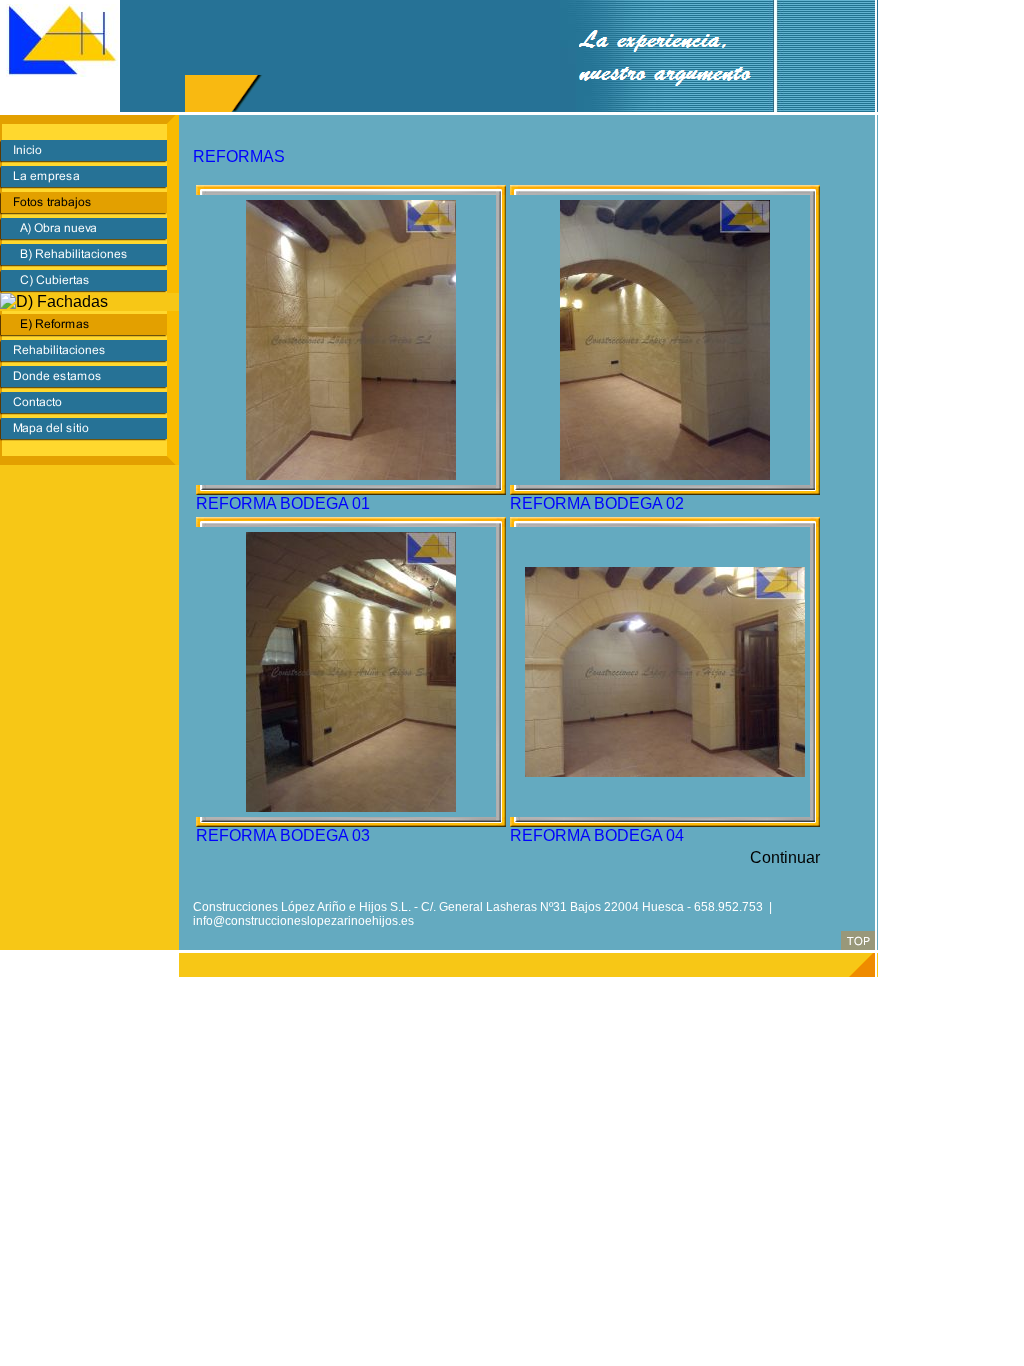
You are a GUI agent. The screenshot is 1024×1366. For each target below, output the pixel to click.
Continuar (785, 857)
